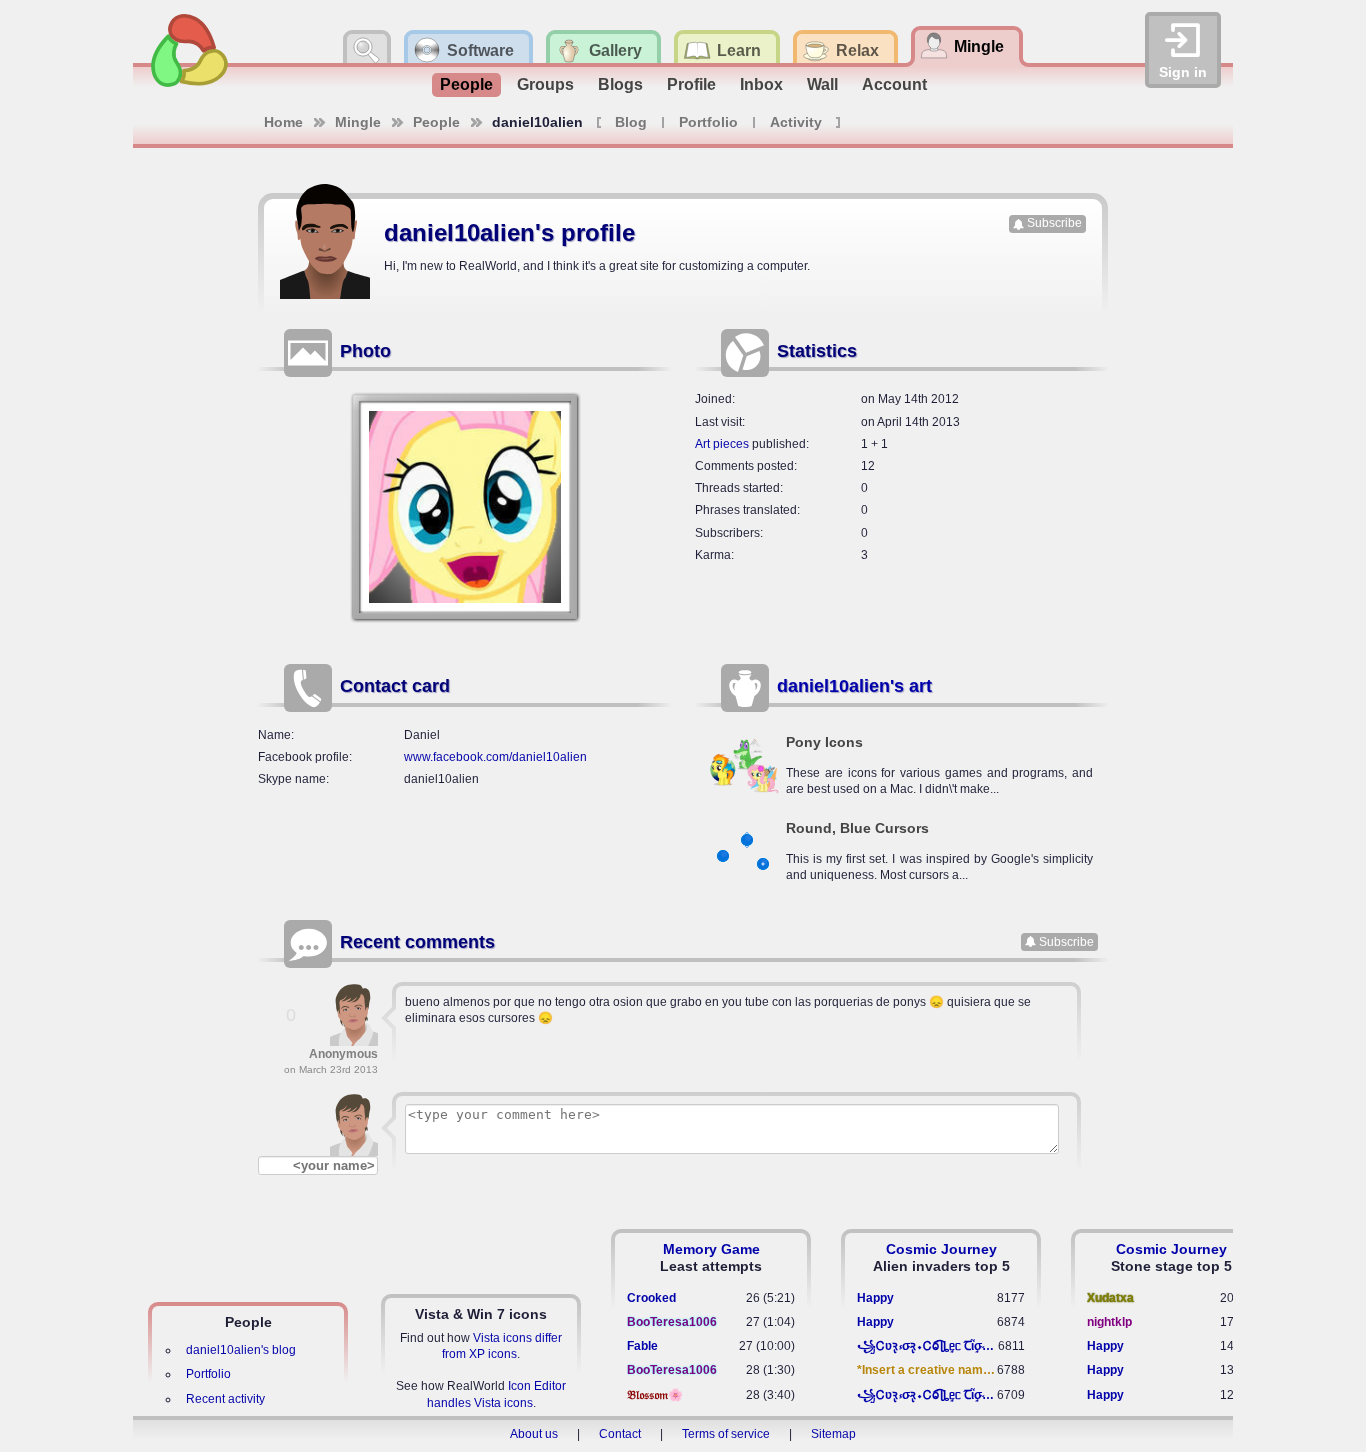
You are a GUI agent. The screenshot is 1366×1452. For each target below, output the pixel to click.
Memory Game (711, 1249)
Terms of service (726, 1434)
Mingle (358, 122)
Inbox (761, 84)
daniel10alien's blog (241, 1350)
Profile (691, 84)
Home (283, 122)
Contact (620, 1434)
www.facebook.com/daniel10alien (495, 757)
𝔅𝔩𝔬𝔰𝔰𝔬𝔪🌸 (655, 1395)
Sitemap (833, 1434)
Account (894, 84)
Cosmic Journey (941, 1249)
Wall (822, 84)
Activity (796, 122)
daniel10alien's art (854, 686)
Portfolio (708, 122)
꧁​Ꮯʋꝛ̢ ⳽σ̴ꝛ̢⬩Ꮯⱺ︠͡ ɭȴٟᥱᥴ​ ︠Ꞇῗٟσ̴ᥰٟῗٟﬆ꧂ (927, 1346)
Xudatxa (1110, 1298)
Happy (875, 1298)
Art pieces (722, 444)
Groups (545, 84)
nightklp (1109, 1322)
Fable (642, 1346)
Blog (631, 122)
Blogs (620, 84)
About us (534, 1434)
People (466, 84)
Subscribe (1054, 223)
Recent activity (225, 1399)
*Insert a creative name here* (927, 1370)
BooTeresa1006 (672, 1322)
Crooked (651, 1298)
